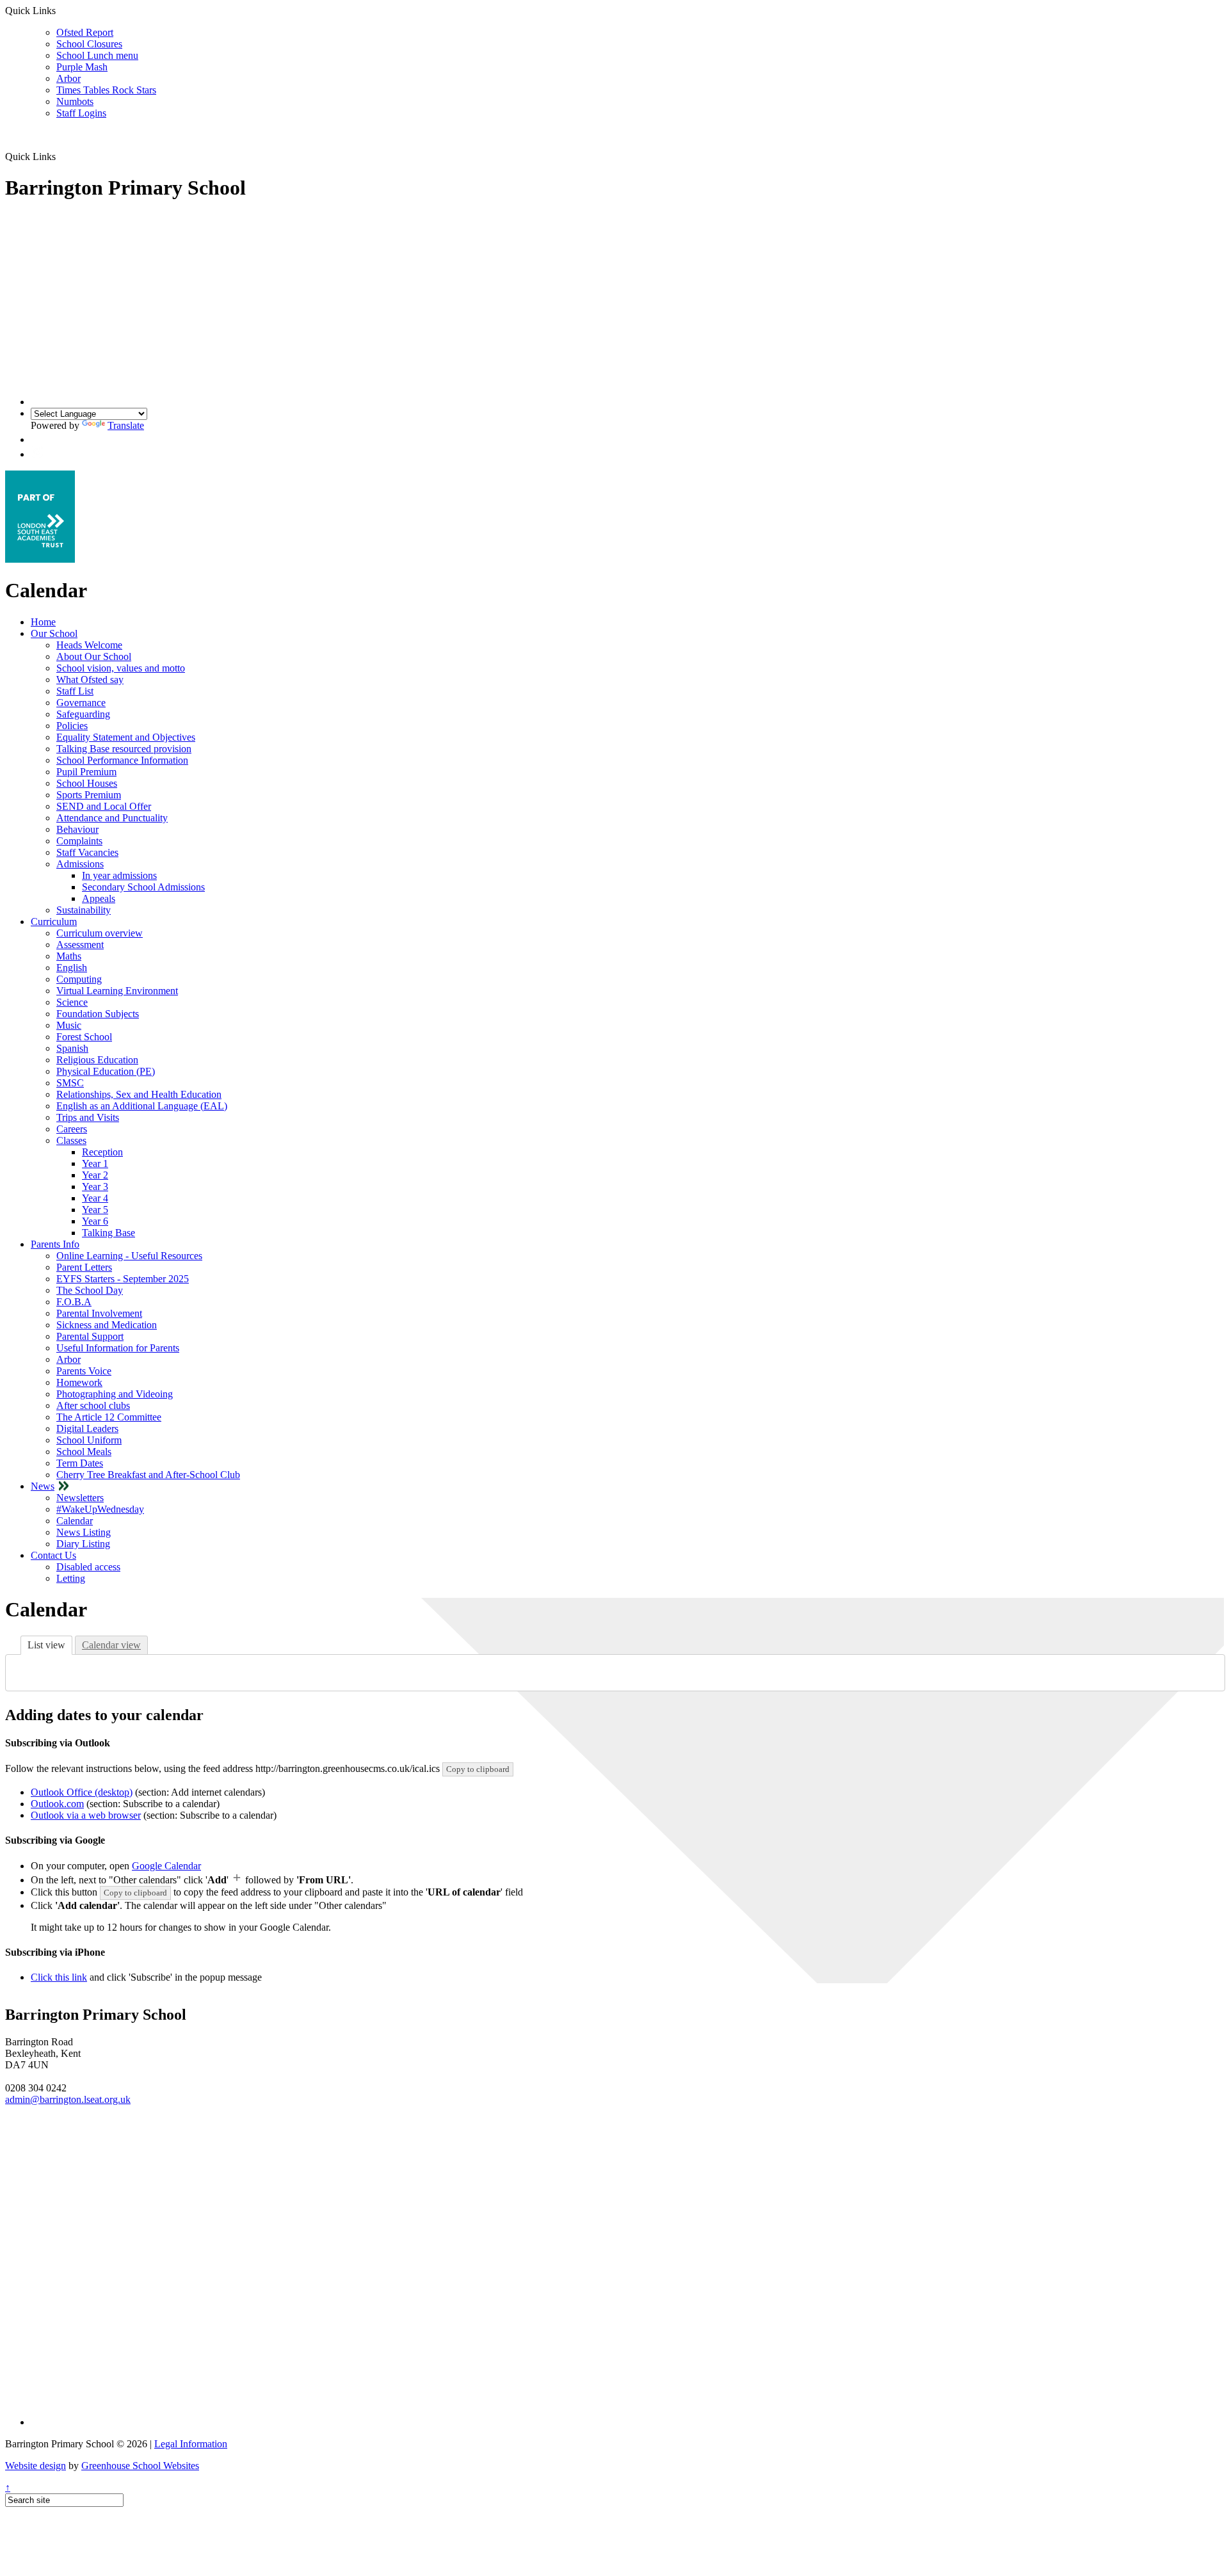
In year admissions (119, 875)
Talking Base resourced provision (124, 749)
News (43, 1486)
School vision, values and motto (121, 668)
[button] (37, 439)
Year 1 (95, 1163)
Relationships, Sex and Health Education (139, 1094)
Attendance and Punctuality (112, 818)
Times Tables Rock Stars (106, 90)
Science (72, 1002)
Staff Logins (81, 113)
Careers (72, 1129)
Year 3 (95, 1187)
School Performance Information (122, 760)
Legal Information (191, 2444)
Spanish (72, 1048)
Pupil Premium (86, 772)
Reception (102, 1152)
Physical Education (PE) (106, 1071)
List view (46, 1645)
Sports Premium (89, 795)
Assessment (80, 945)
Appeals (99, 898)
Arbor (68, 78)
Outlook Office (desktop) (82, 1792)
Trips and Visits (88, 1117)
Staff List (75, 691)
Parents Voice (84, 1371)
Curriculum (54, 922)
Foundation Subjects (98, 1014)
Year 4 (95, 1198)
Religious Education (97, 1060)
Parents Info (55, 1244)
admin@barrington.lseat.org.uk (68, 2099)
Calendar (75, 1521)
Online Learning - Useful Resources (129, 1256)
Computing (79, 979)
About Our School (94, 656)
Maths (69, 956)
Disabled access (88, 1567)
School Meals (84, 1452)
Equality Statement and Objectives (126, 737)
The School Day (90, 1290)
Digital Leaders (87, 1429)
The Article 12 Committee (109, 1417)
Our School (54, 633)
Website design (36, 2466)
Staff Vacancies (87, 852)
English (72, 968)
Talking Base (108, 1233)
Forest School (84, 1037)
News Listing (84, 1532)
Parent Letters (84, 1267)
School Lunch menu (97, 55)
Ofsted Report (85, 32)
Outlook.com (57, 1804)
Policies (72, 726)
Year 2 (95, 1175)
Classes (71, 1140)
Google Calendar (166, 1866)
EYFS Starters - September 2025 (123, 1279)
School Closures (89, 44)
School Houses (87, 783)
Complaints (79, 841)
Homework (79, 1382)
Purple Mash (82, 67)
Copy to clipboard (478, 1769)
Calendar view (111, 1645)
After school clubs (93, 1405)
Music (69, 1025)
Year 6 (95, 1221)
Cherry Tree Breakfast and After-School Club (148, 1475)
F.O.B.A (74, 1302)
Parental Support (90, 1336)
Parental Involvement (99, 1313)
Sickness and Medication (107, 1325)
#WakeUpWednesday (100, 1509)
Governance (81, 703)
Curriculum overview (100, 933)
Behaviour (77, 829)
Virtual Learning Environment (117, 991)
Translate (126, 425)
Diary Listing (83, 1544)
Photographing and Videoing (115, 1394)
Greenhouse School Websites (140, 2466)
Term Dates (80, 1463)
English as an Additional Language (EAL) (142, 1106)
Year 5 (95, 1210)
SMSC (70, 1083)
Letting (71, 1578)
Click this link (59, 1977)
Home (43, 622)
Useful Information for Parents (118, 1348)
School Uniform (89, 1440)
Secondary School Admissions (143, 887)
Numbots (75, 101)
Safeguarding (83, 714)
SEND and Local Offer (104, 806)
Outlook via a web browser (86, 1815)
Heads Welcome (89, 645)
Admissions (80, 864)
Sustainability (84, 910)
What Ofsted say (90, 680)
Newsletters (80, 1498)
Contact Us (53, 1555)
